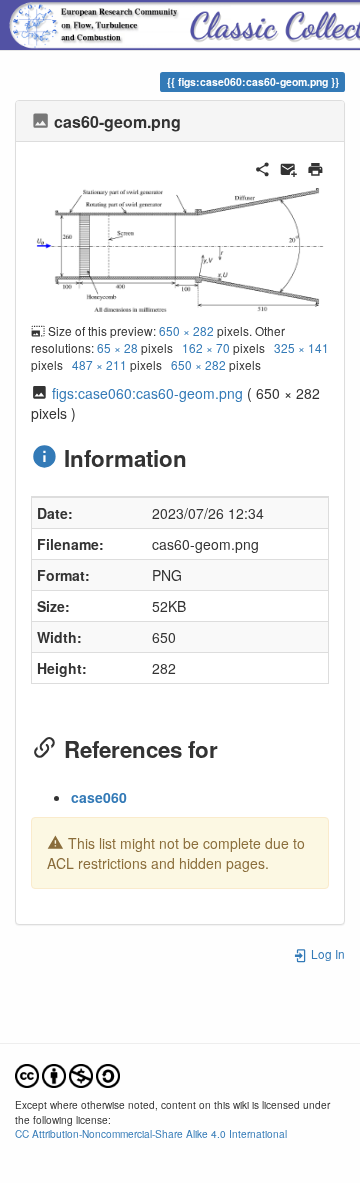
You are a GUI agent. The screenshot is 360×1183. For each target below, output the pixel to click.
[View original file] (180, 248)
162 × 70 (206, 347)
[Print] (315, 167)
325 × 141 (301, 347)
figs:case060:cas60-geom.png (147, 393)
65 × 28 (117, 347)
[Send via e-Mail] (288, 167)
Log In (326, 953)
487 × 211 (99, 364)
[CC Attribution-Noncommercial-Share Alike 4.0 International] (67, 1074)
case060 (99, 797)
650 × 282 (186, 330)
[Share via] (262, 167)
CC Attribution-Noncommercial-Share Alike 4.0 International (151, 1133)
